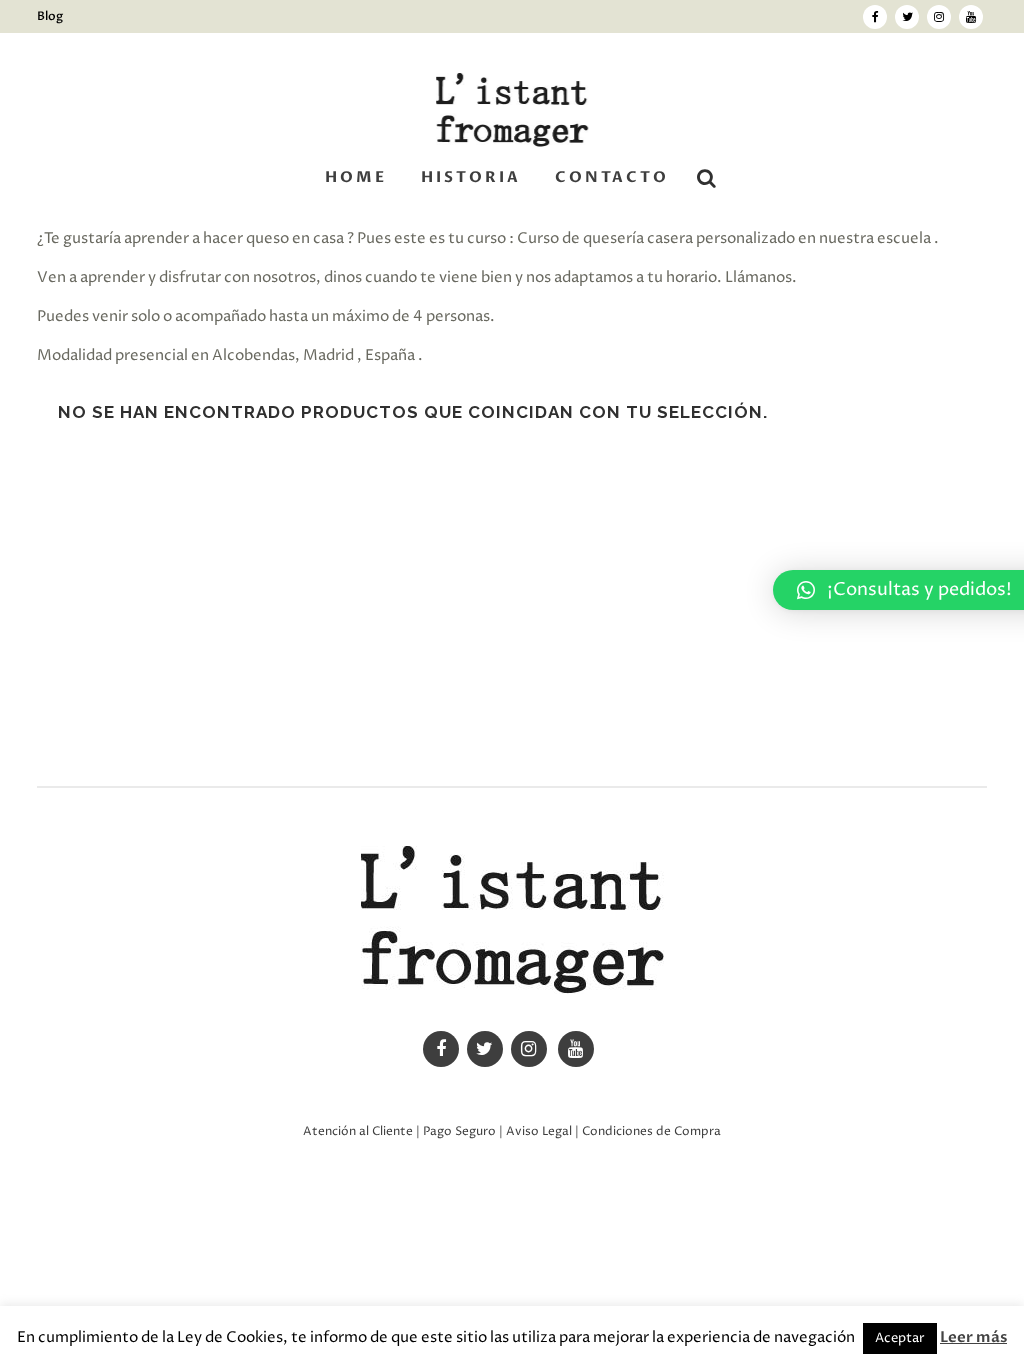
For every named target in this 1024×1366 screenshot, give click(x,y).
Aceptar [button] (900, 1338)
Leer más (973, 1337)
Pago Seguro (459, 1131)
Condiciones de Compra (651, 1131)
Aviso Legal (539, 1131)
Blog (50, 16)
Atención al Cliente (358, 1131)
